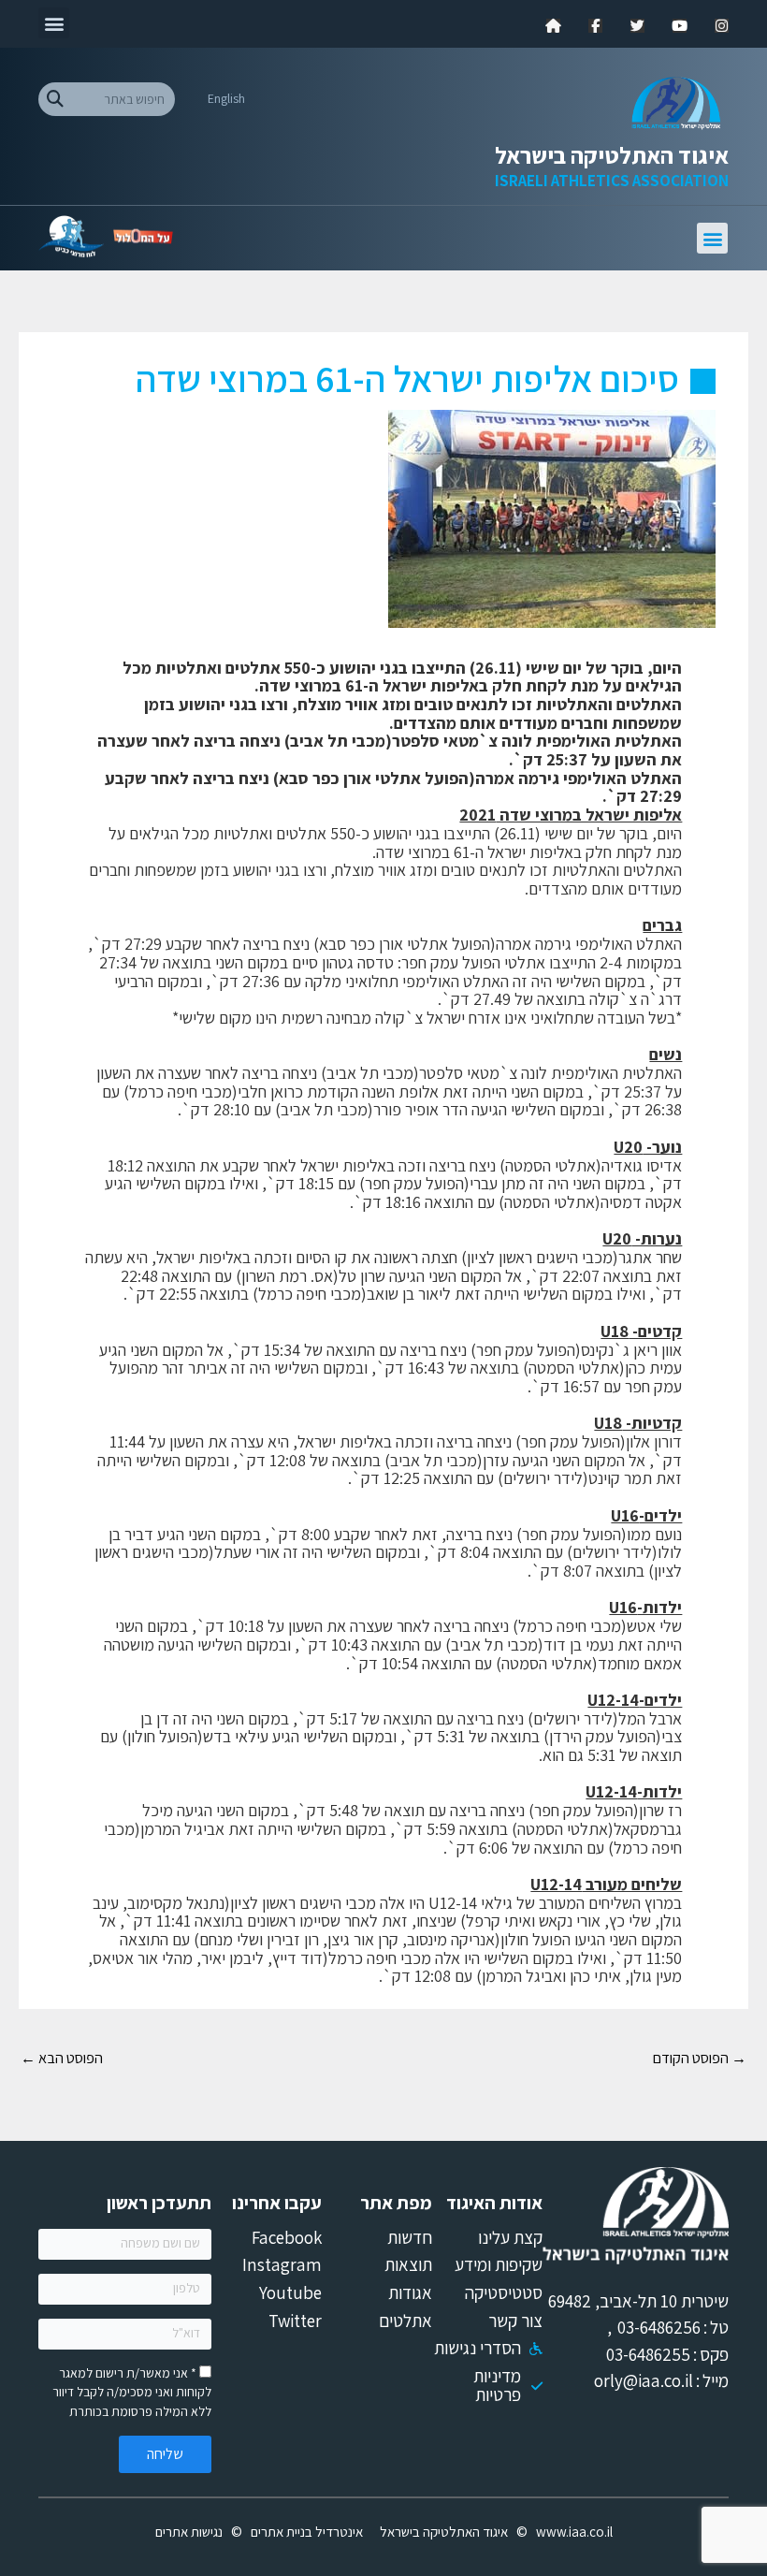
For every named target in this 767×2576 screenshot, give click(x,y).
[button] (54, 23)
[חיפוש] (55, 99)
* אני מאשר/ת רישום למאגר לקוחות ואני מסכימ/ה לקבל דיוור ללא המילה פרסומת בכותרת (132, 2392)
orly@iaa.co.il (644, 2380)
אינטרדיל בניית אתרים (307, 2532)
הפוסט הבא (62, 2058)
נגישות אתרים (189, 2532)
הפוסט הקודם (700, 2058)
